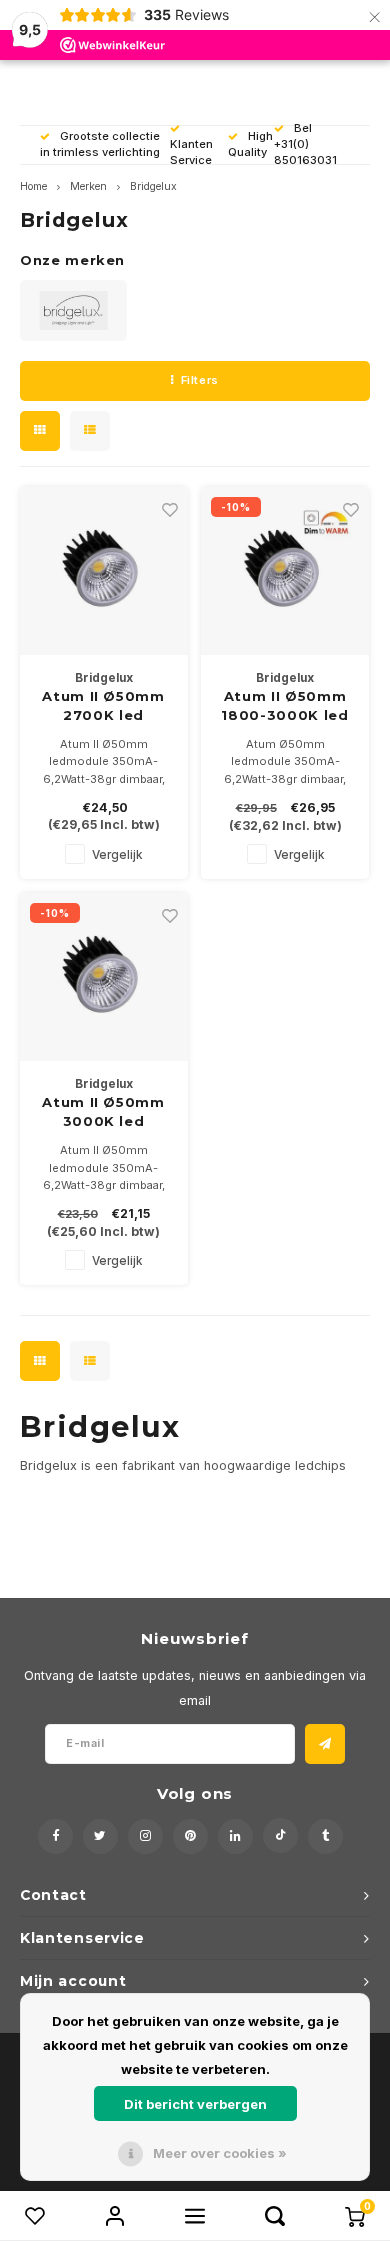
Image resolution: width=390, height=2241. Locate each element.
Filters (200, 380)
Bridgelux (153, 186)
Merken (88, 186)
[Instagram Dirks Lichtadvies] (145, 1836)
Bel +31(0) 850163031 (305, 144)
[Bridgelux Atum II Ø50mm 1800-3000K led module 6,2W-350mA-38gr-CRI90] (285, 571)
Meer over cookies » (220, 2153)
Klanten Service (191, 152)
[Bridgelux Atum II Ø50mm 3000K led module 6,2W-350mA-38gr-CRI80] (104, 977)
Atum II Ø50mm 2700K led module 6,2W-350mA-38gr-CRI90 (103, 707)
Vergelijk (117, 855)
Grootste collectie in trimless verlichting (100, 144)
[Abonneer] (325, 1744)
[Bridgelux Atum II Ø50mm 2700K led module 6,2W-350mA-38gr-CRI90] (104, 571)
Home (33, 186)
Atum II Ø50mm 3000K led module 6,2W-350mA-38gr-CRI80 (103, 1113)
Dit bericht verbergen (195, 2104)
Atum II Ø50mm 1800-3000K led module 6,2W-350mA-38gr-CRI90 (284, 707)
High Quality (250, 144)
